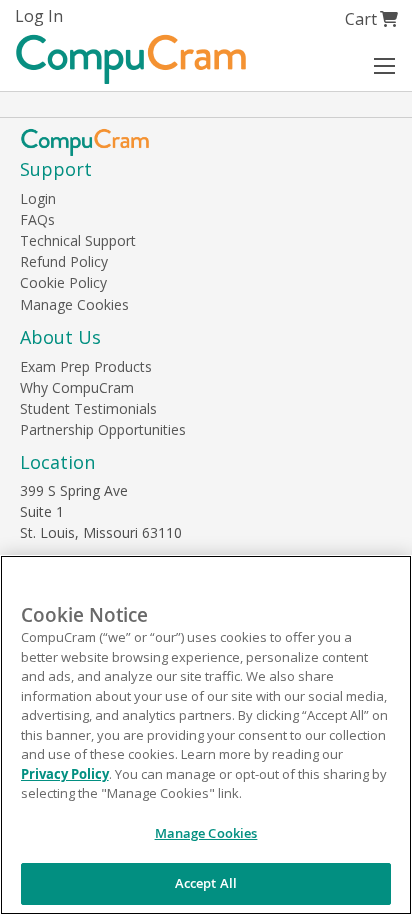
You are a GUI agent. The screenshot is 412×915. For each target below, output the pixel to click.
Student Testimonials (88, 408)
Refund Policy (64, 261)
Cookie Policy (63, 282)
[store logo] (131, 59)
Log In (39, 16)
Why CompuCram (77, 387)
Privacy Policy (65, 774)
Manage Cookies (74, 304)
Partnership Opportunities (103, 429)
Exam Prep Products (86, 366)
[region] (206, 735)
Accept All (206, 883)
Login (38, 198)
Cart (371, 18)
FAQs (37, 219)
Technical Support (78, 240)
